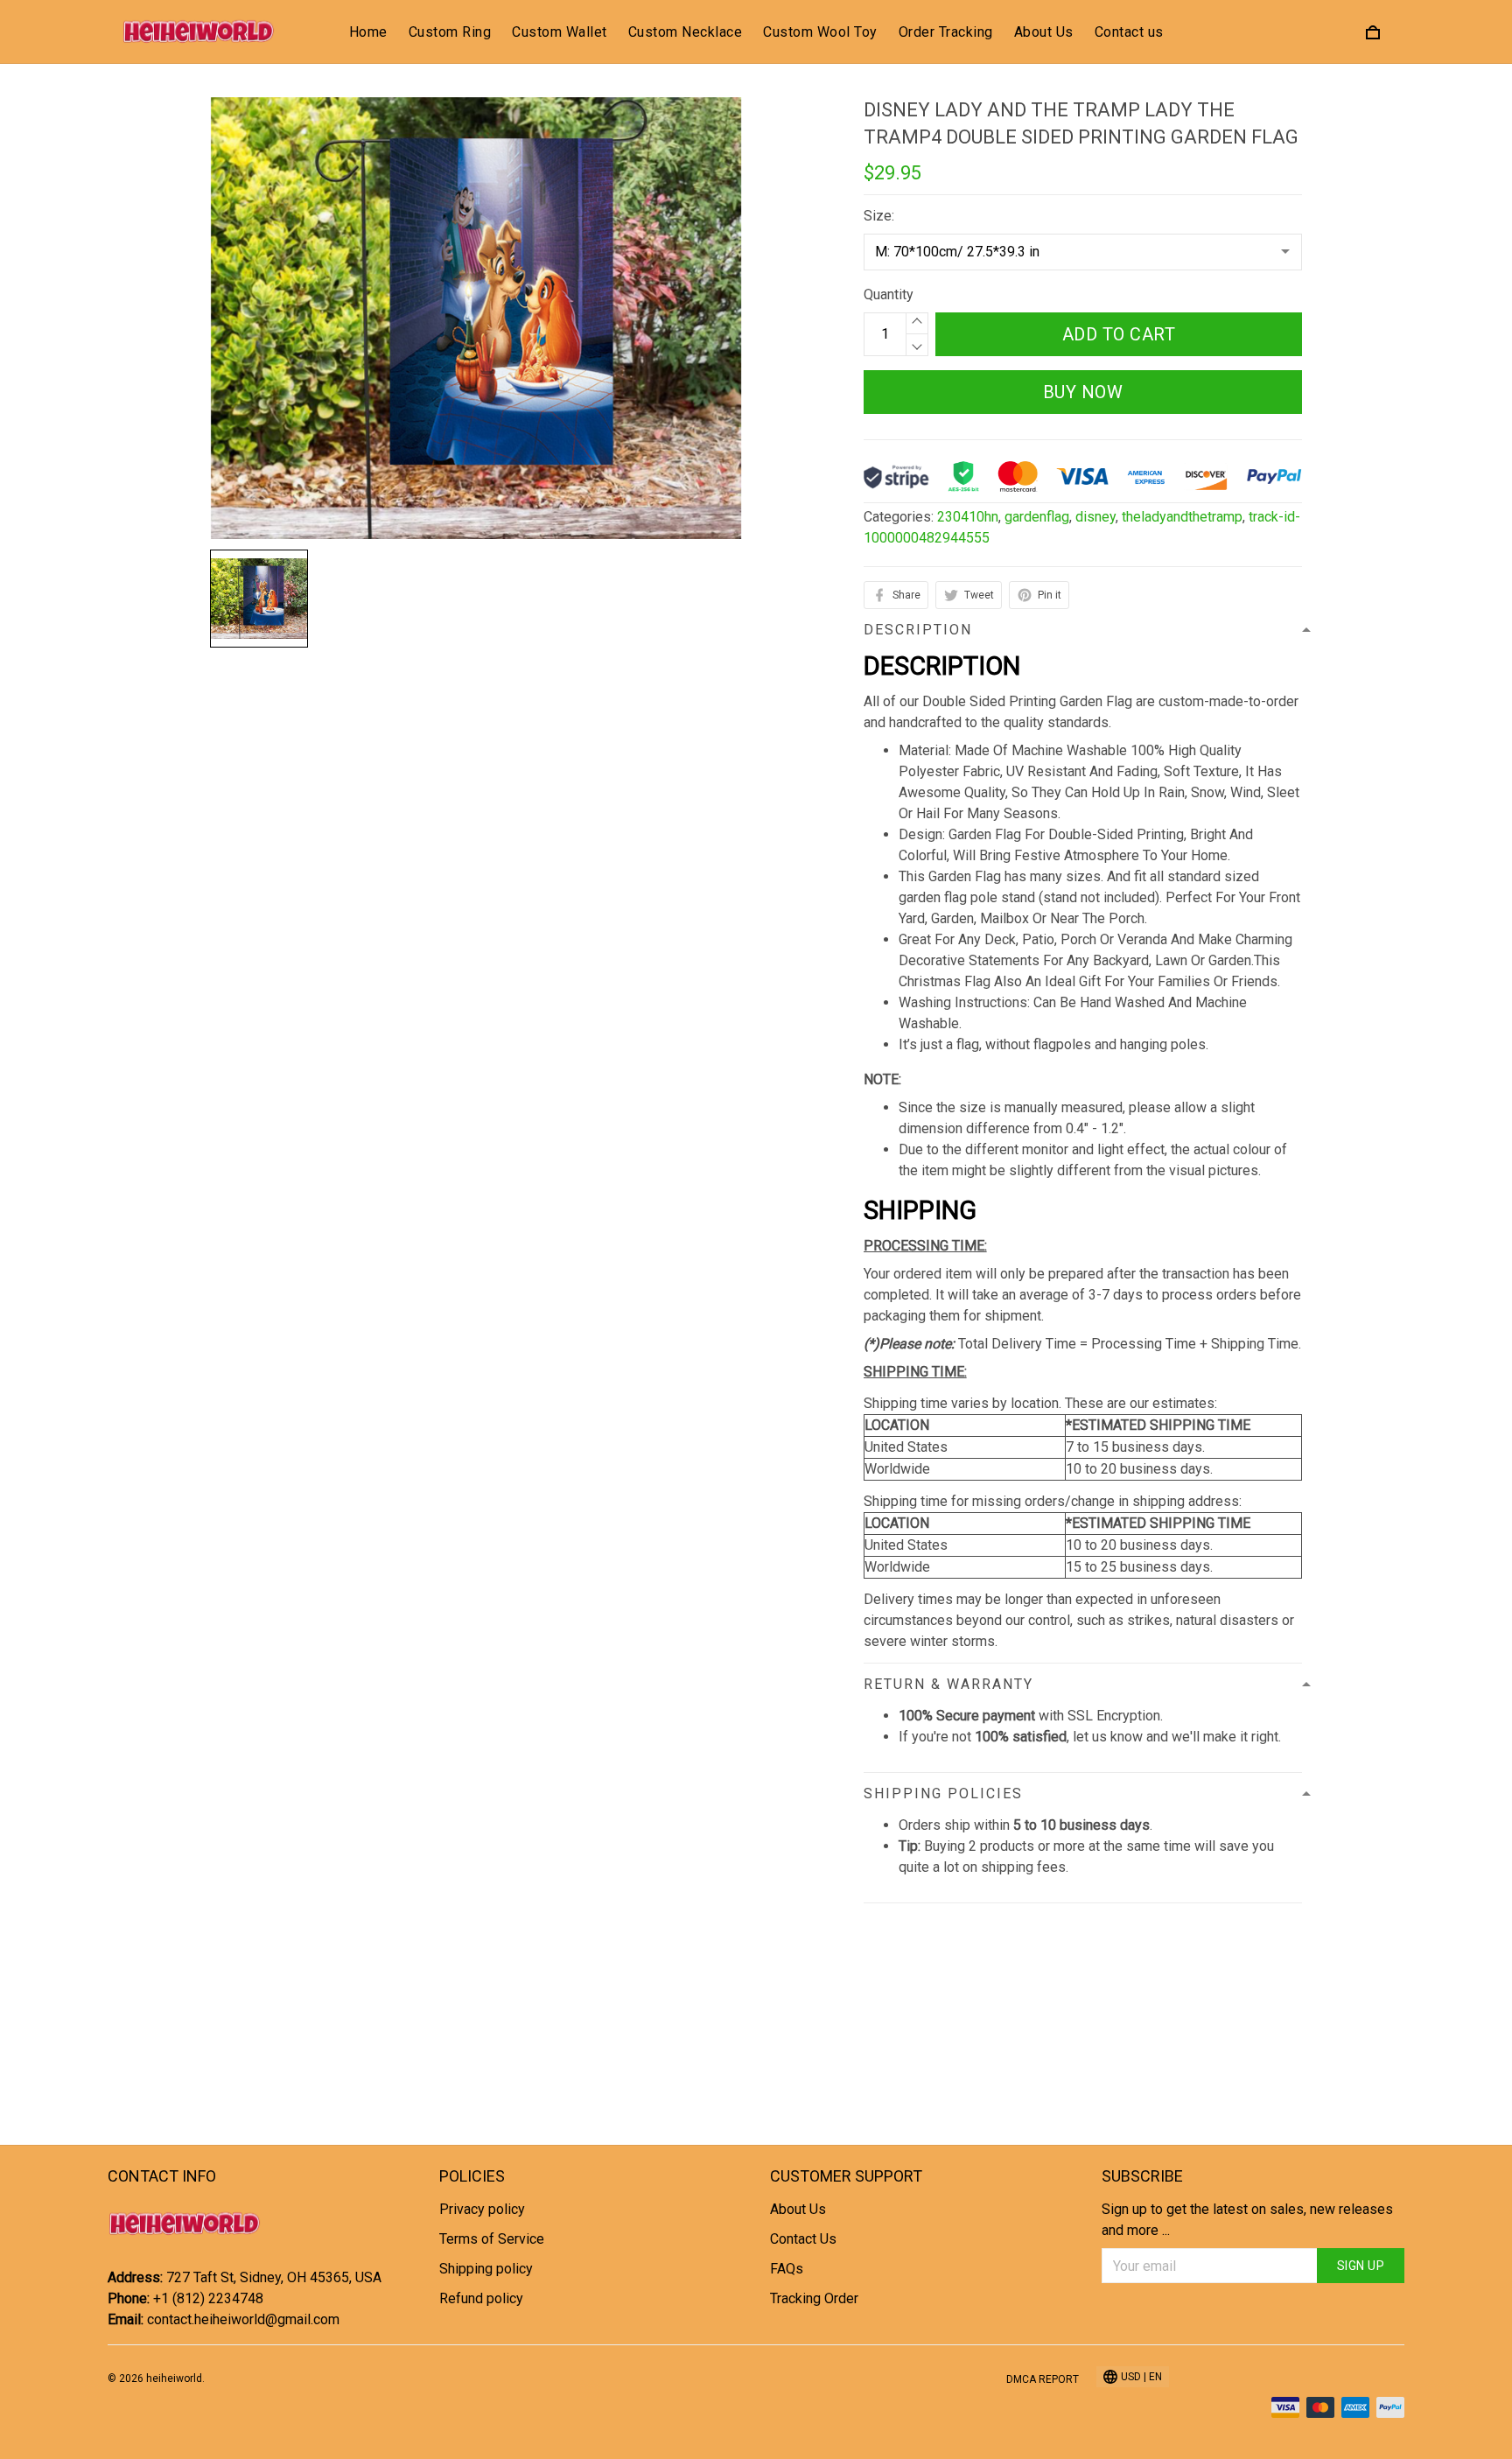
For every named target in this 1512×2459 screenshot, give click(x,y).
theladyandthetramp (1182, 517)
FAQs (787, 2269)
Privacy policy (482, 2209)
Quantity (889, 294)
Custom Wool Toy (820, 32)
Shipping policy (486, 2269)
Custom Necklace (686, 32)
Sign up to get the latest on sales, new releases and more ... (1247, 2220)
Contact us (1129, 32)
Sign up (1361, 2266)
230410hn (968, 517)
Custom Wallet (560, 32)
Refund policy (481, 2298)
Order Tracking (946, 32)
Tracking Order (814, 2298)
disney (1095, 517)
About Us (1044, 32)
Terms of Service (492, 2239)
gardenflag (1037, 517)
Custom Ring (450, 32)
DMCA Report (1043, 2379)
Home (368, 32)
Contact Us (803, 2239)
